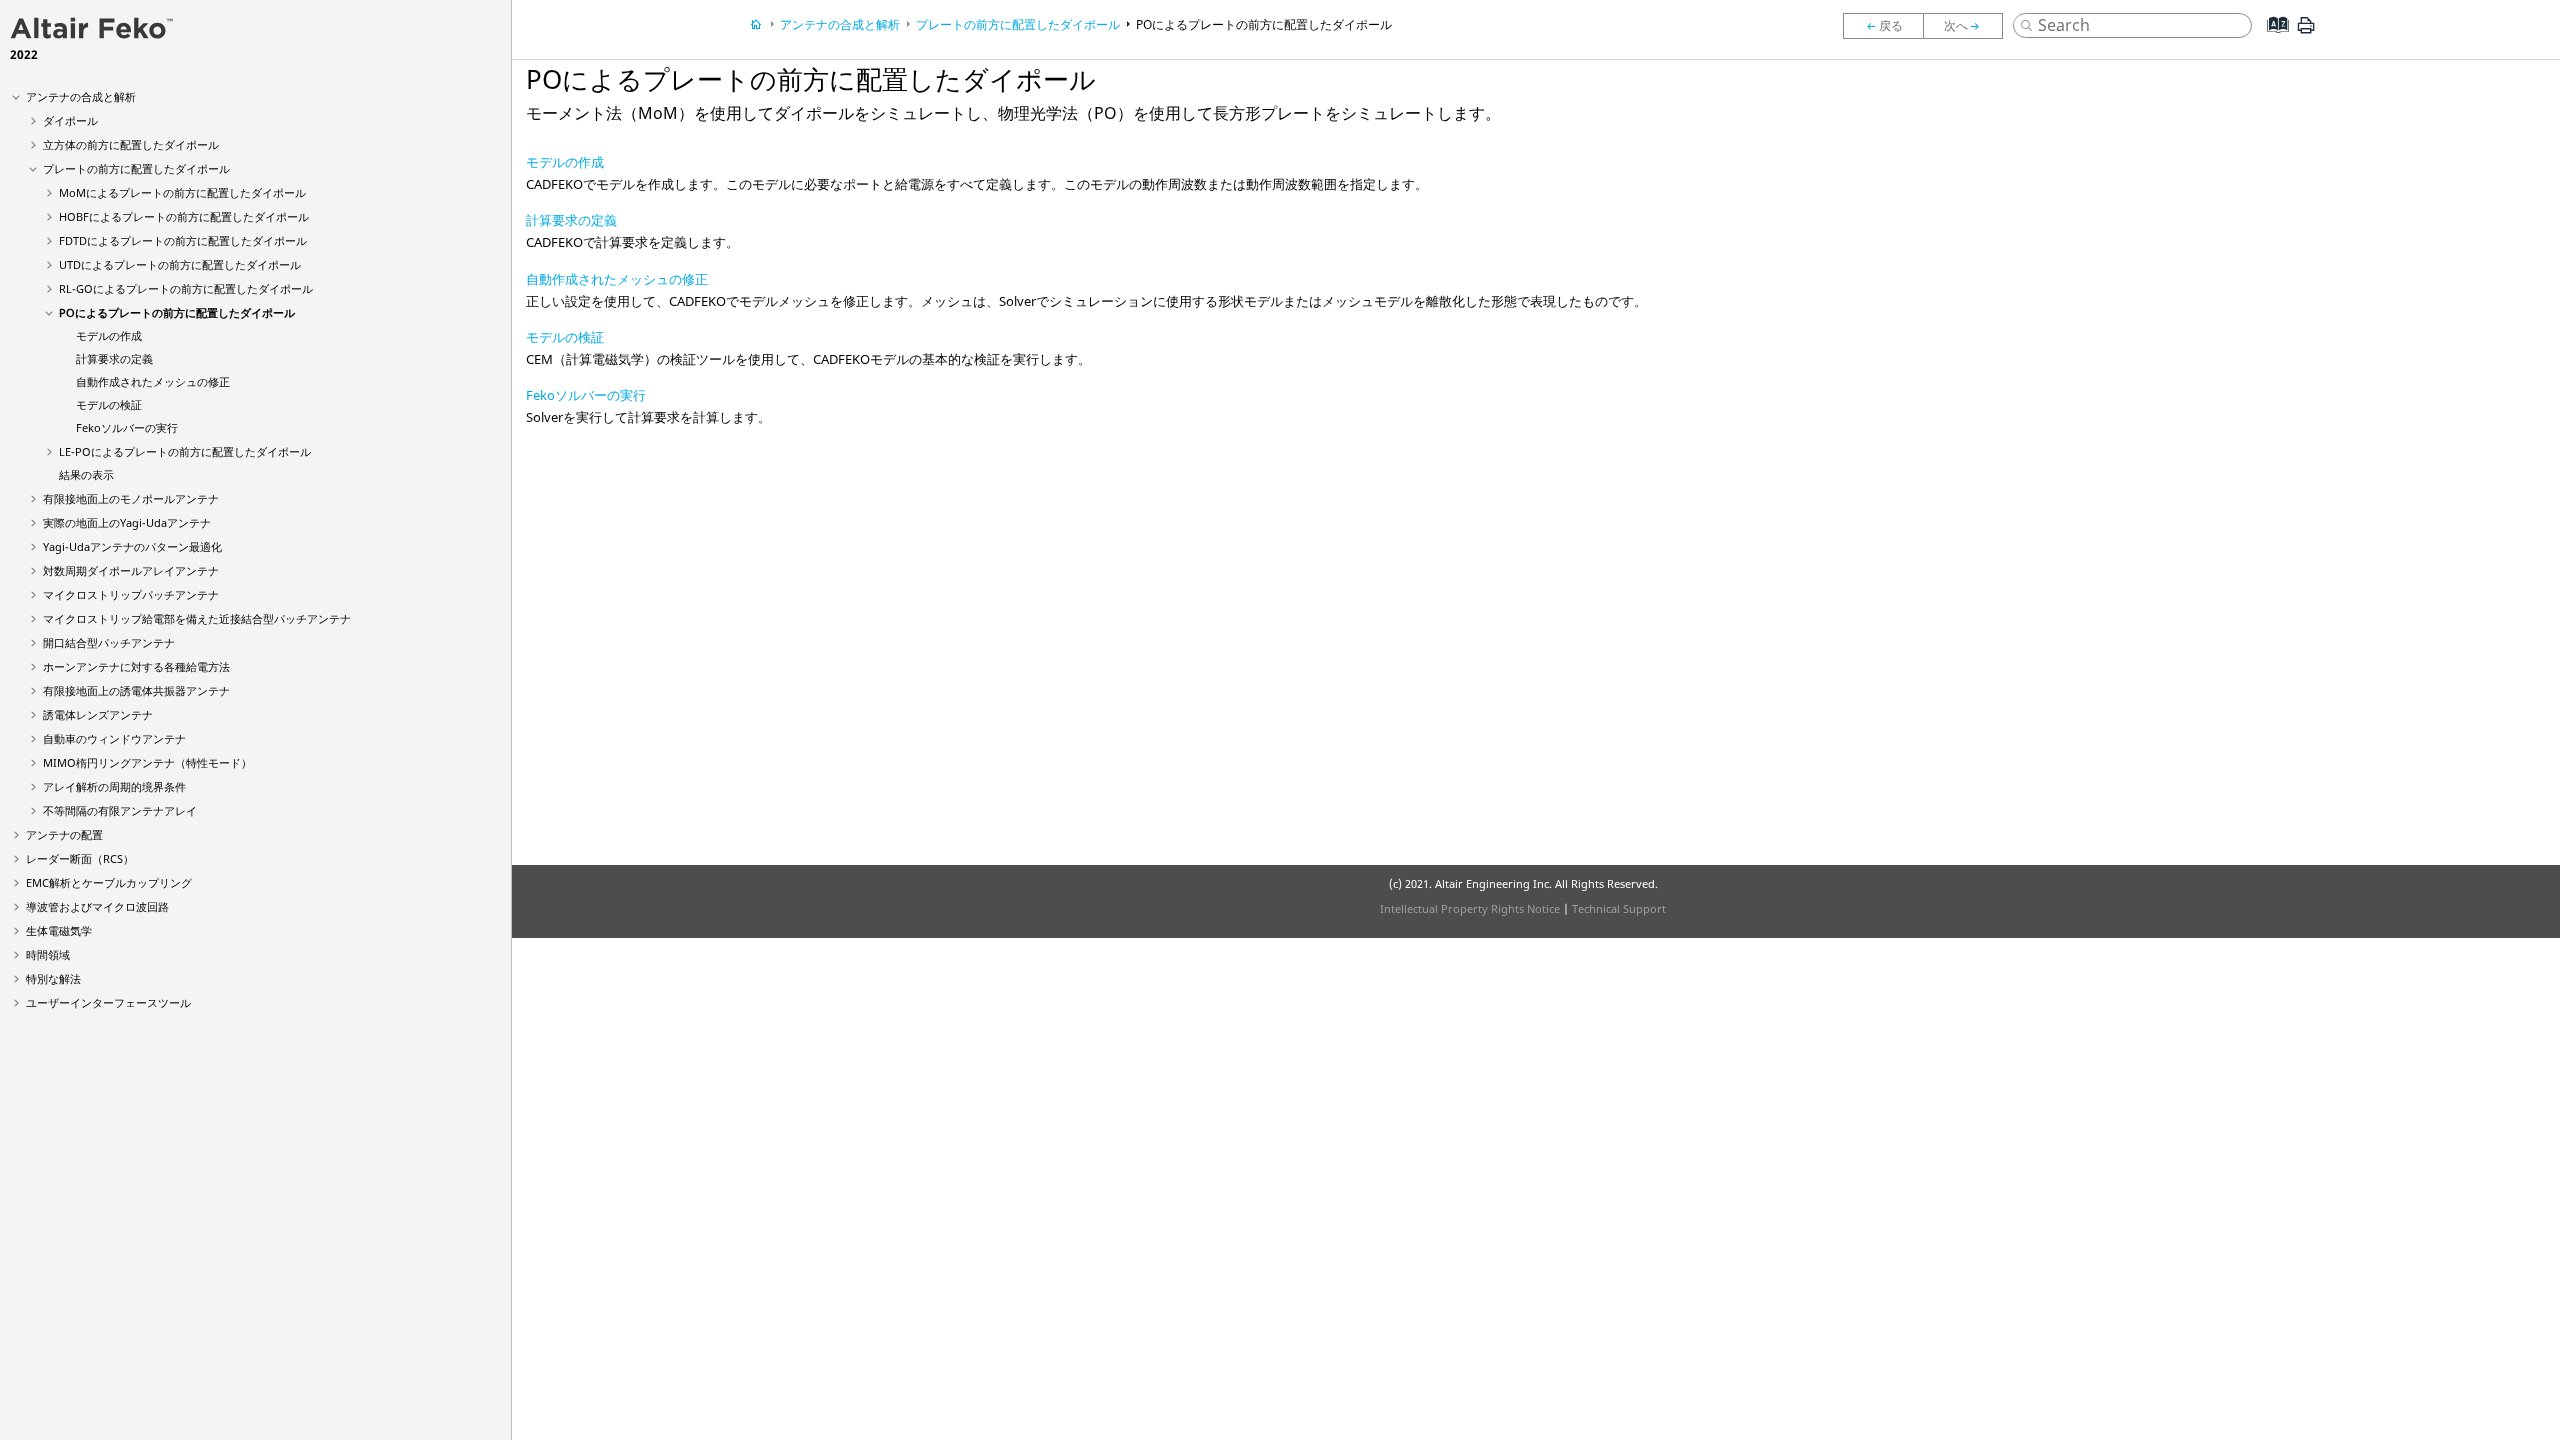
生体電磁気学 (59, 930)
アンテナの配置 (64, 834)
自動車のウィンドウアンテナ (114, 738)
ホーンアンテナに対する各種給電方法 (136, 666)
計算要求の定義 (114, 358)
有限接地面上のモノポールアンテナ (131, 498)
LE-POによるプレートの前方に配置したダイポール (185, 451)
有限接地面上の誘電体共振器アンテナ (136, 690)
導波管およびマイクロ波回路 (97, 906)
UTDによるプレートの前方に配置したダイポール (180, 264)
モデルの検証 (109, 404)
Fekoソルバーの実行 (586, 395)
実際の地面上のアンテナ (127, 522)
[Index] (2271, 40)
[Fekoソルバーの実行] (1883, 26)
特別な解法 (53, 978)
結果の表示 (86, 474)
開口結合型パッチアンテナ (109, 642)
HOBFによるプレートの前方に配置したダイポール (184, 216)
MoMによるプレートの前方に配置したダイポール (182, 192)
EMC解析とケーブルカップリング (109, 882)
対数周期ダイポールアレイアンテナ (131, 570)
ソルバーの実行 (127, 427)
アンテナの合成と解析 (81, 96)
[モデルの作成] (1968, 26)
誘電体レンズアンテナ (98, 714)
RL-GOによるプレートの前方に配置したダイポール (186, 288)
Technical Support (1619, 908)
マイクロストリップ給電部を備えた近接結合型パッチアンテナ (197, 618)
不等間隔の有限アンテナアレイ (120, 810)
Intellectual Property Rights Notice (1470, 908)
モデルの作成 (109, 335)
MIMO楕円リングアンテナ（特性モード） (147, 762)
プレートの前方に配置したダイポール (136, 168)
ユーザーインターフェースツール (108, 1002)
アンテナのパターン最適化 (132, 546)
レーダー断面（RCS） (80, 858)
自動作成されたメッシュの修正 (153, 381)
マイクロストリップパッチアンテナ (131, 594)
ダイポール (70, 120)
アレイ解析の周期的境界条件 (114, 786)
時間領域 (48, 954)
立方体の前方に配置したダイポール (131, 144)
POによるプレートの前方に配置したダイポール (177, 312)
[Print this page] (2306, 33)
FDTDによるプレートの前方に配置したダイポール (183, 240)
